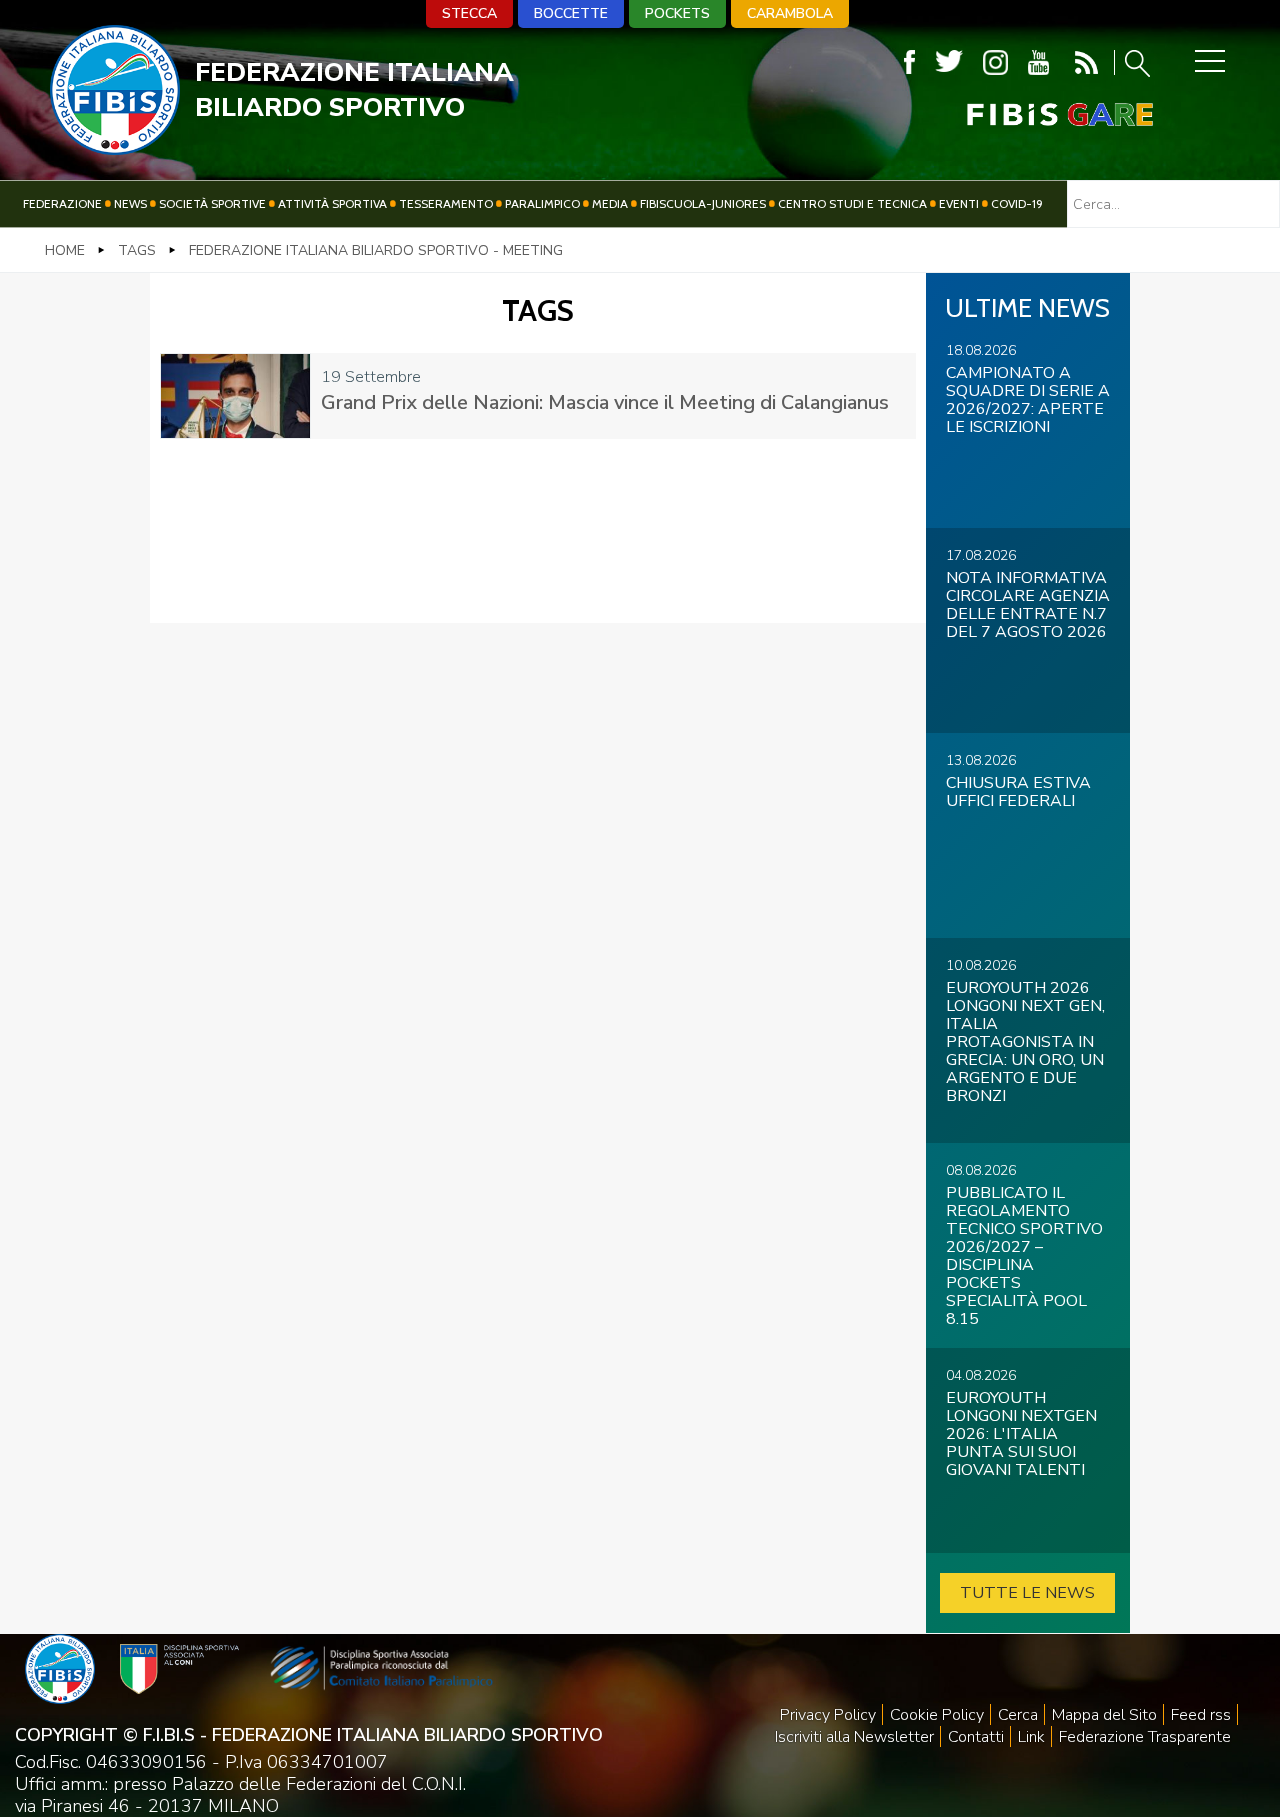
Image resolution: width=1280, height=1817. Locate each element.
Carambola (790, 13)
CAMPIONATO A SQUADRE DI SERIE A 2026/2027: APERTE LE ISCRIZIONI (1028, 400)
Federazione (62, 203)
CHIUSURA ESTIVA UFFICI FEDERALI (1018, 792)
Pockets (677, 13)
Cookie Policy (937, 1715)
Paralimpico (542, 203)
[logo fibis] (115, 149)
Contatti (976, 1737)
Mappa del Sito (1104, 1715)
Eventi (959, 203)
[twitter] (949, 62)
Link (1031, 1737)
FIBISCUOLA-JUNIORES (703, 203)
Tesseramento (446, 203)
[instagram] (995, 62)
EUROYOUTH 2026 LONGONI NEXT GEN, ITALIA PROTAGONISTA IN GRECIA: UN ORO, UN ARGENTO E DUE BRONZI (1025, 1042)
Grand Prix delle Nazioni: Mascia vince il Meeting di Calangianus (605, 402)
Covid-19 (1017, 203)
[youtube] (1038, 62)
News (130, 203)
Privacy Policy (828, 1715)
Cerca (1018, 1715)
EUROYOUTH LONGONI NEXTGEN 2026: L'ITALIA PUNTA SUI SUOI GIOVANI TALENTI (1021, 1434)
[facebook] (909, 62)
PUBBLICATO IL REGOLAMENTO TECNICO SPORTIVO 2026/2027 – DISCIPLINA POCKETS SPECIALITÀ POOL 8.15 (1024, 1256)
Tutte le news (1027, 1593)
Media (610, 203)
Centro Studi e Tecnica (852, 203)
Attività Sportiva (332, 203)
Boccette (571, 13)
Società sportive (212, 203)
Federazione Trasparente (1145, 1737)
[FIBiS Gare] (1027, 114)
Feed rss (1201, 1715)
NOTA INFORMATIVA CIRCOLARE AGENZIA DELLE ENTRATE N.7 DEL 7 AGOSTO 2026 (1028, 605)
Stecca (469, 13)
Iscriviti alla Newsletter (854, 1737)
